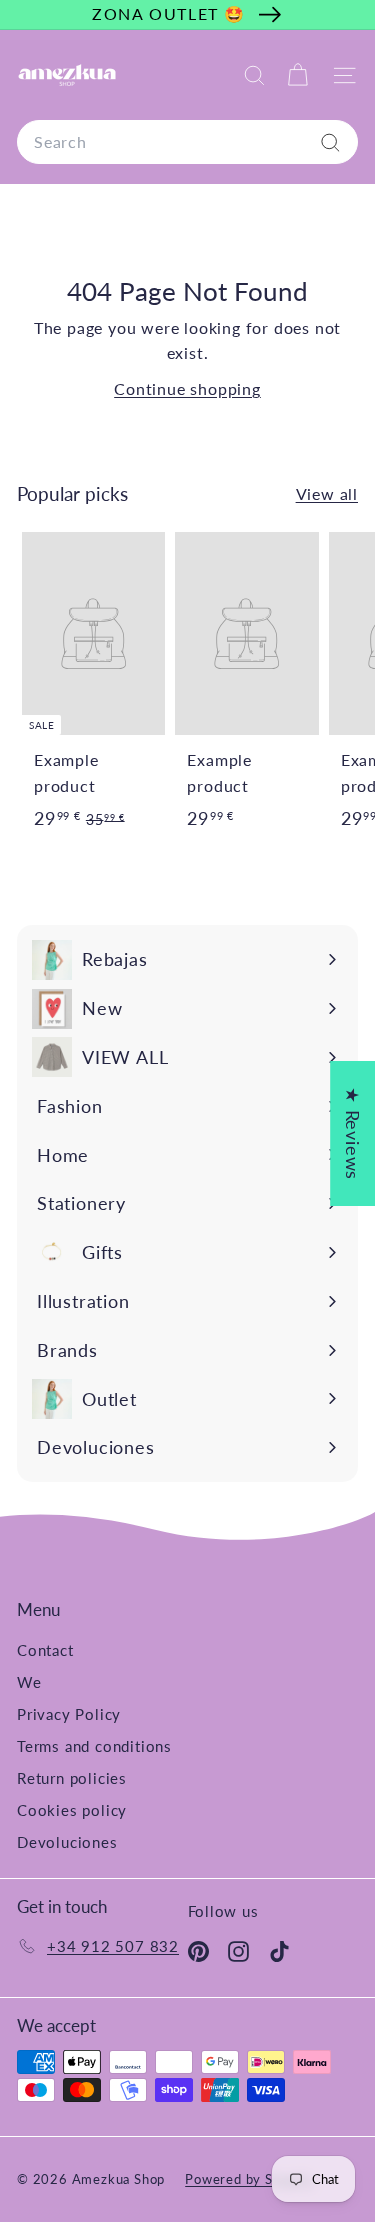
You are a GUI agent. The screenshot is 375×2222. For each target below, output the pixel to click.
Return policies (72, 1778)
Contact (45, 1650)
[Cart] (297, 75)
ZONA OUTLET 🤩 (169, 13)
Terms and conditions (94, 1746)
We (29, 1682)
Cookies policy (72, 1810)
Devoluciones (67, 1842)
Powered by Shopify (249, 2179)
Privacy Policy (69, 1714)
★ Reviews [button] (353, 1133)
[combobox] (187, 142)
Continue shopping (187, 388)
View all (327, 493)
